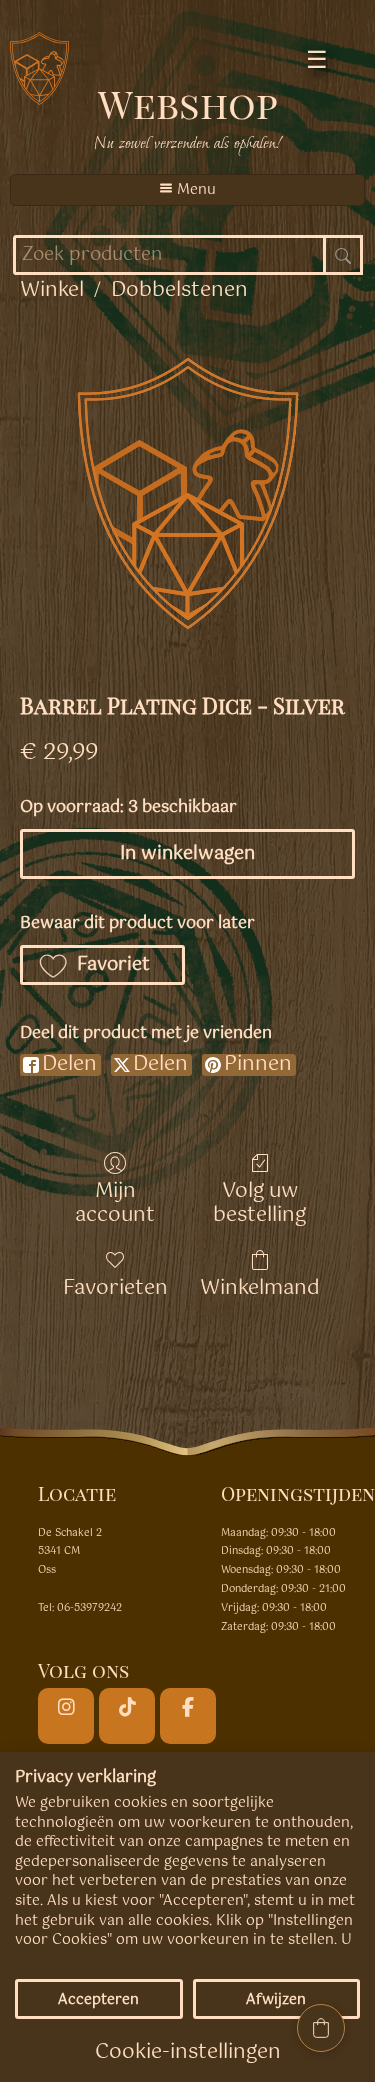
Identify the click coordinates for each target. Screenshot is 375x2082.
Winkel (52, 290)
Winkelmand (260, 1286)
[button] (102, 965)
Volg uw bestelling (259, 1201)
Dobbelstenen (179, 290)
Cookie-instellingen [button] (188, 2052)
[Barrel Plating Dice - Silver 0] (188, 493)
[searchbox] (188, 255)
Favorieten (115, 1286)
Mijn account (115, 1201)
